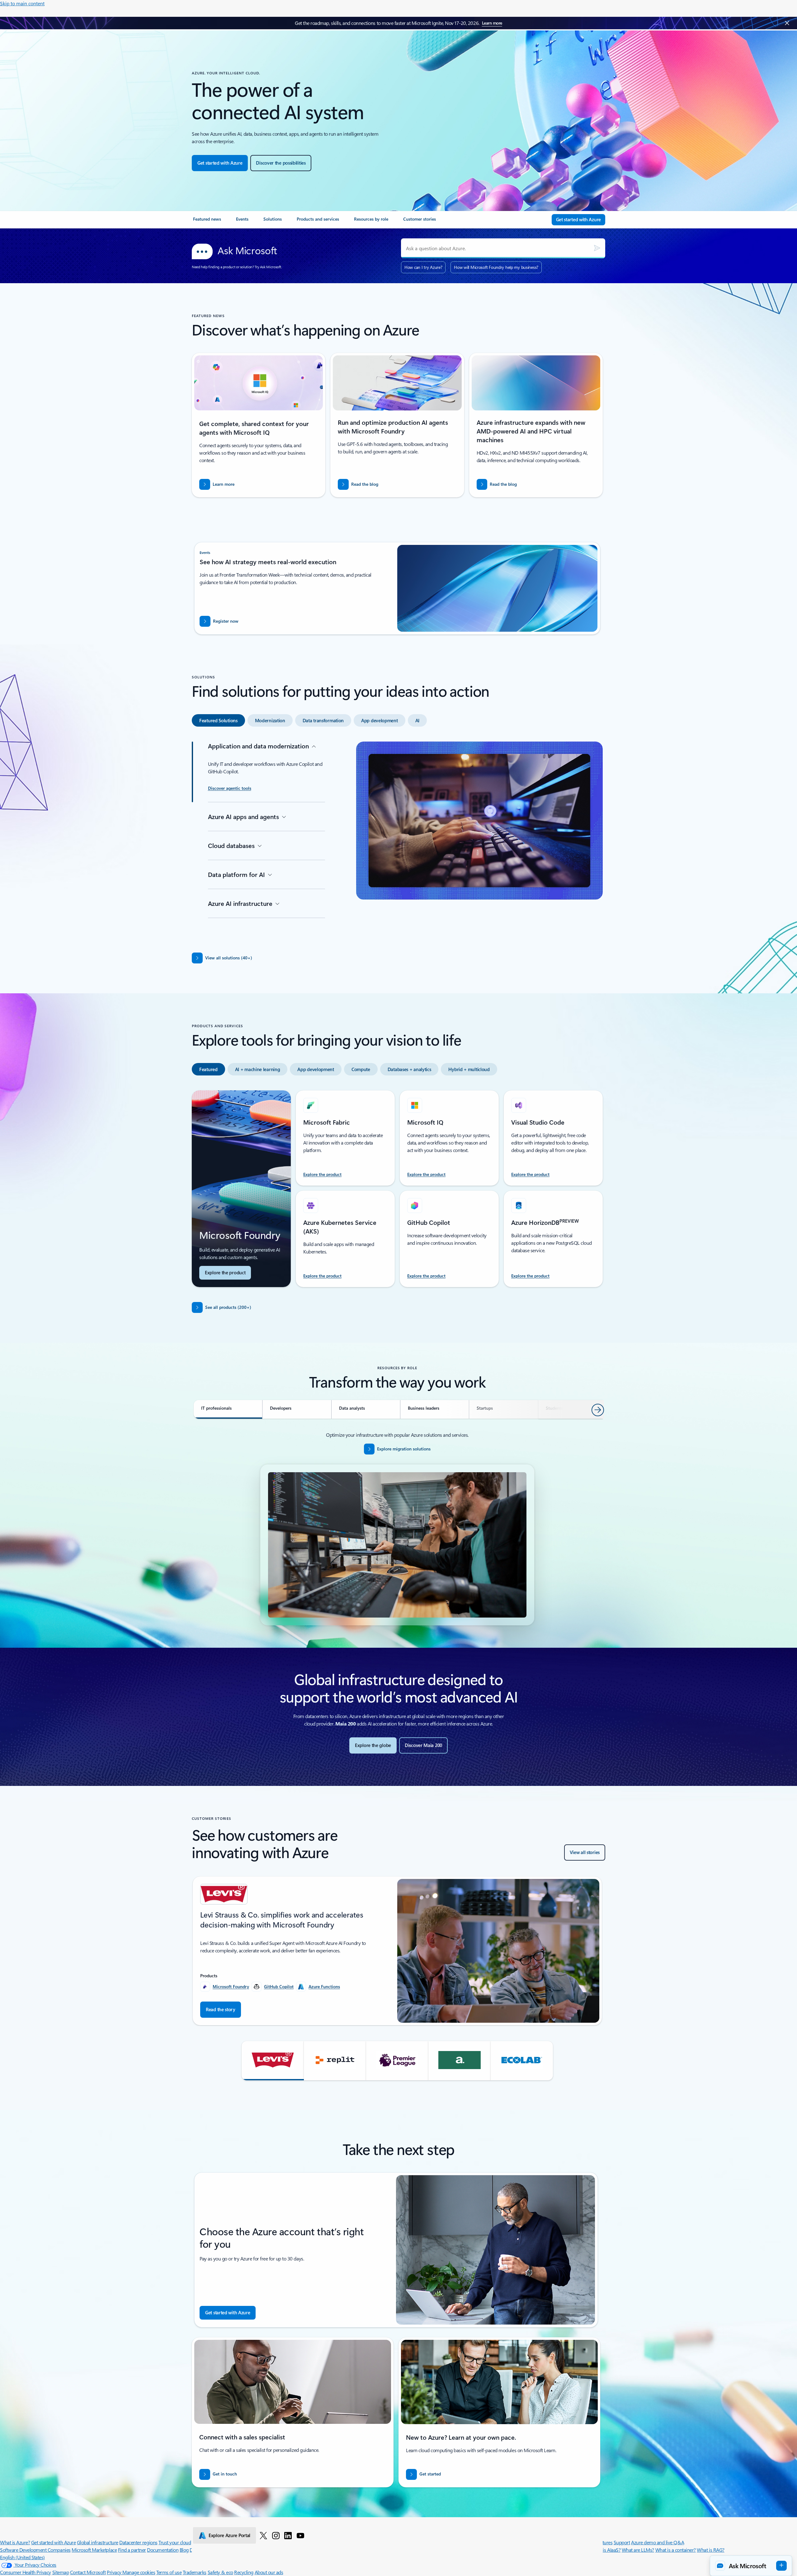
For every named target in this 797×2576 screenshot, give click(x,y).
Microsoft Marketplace (94, 2550)
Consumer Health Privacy (26, 2572)
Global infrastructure (98, 2542)
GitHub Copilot (279, 1986)
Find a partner (132, 2550)
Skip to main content (22, 3)
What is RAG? (710, 2550)
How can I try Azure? (423, 267)
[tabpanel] (397, 840)
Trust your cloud (175, 2542)
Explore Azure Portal (229, 2535)
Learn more (492, 23)
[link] (207, 222)
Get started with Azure (53, 2542)
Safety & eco (220, 2572)
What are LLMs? (638, 2550)
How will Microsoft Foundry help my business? (496, 267)
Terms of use (169, 2572)
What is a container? (676, 2550)
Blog (184, 2550)
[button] (273, 2061)
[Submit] (597, 248)
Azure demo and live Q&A (658, 2542)
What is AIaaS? (606, 2550)
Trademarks (195, 2572)
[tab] (218, 720)
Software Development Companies (35, 2550)
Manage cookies (139, 2572)
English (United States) (22, 2557)
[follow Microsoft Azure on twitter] (263, 2535)
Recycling (244, 2572)
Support (622, 2542)
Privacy (115, 2572)
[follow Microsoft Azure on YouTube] (300, 2535)
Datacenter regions (138, 2542)
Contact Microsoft (88, 2572)
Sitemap (61, 2572)
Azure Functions (324, 1986)
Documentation (163, 2550)
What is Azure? (15, 2542)
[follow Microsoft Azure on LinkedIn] (288, 2535)
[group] (397, 1951)
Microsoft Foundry (231, 1986)
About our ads (269, 2572)
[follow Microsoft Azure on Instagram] (276, 2535)
